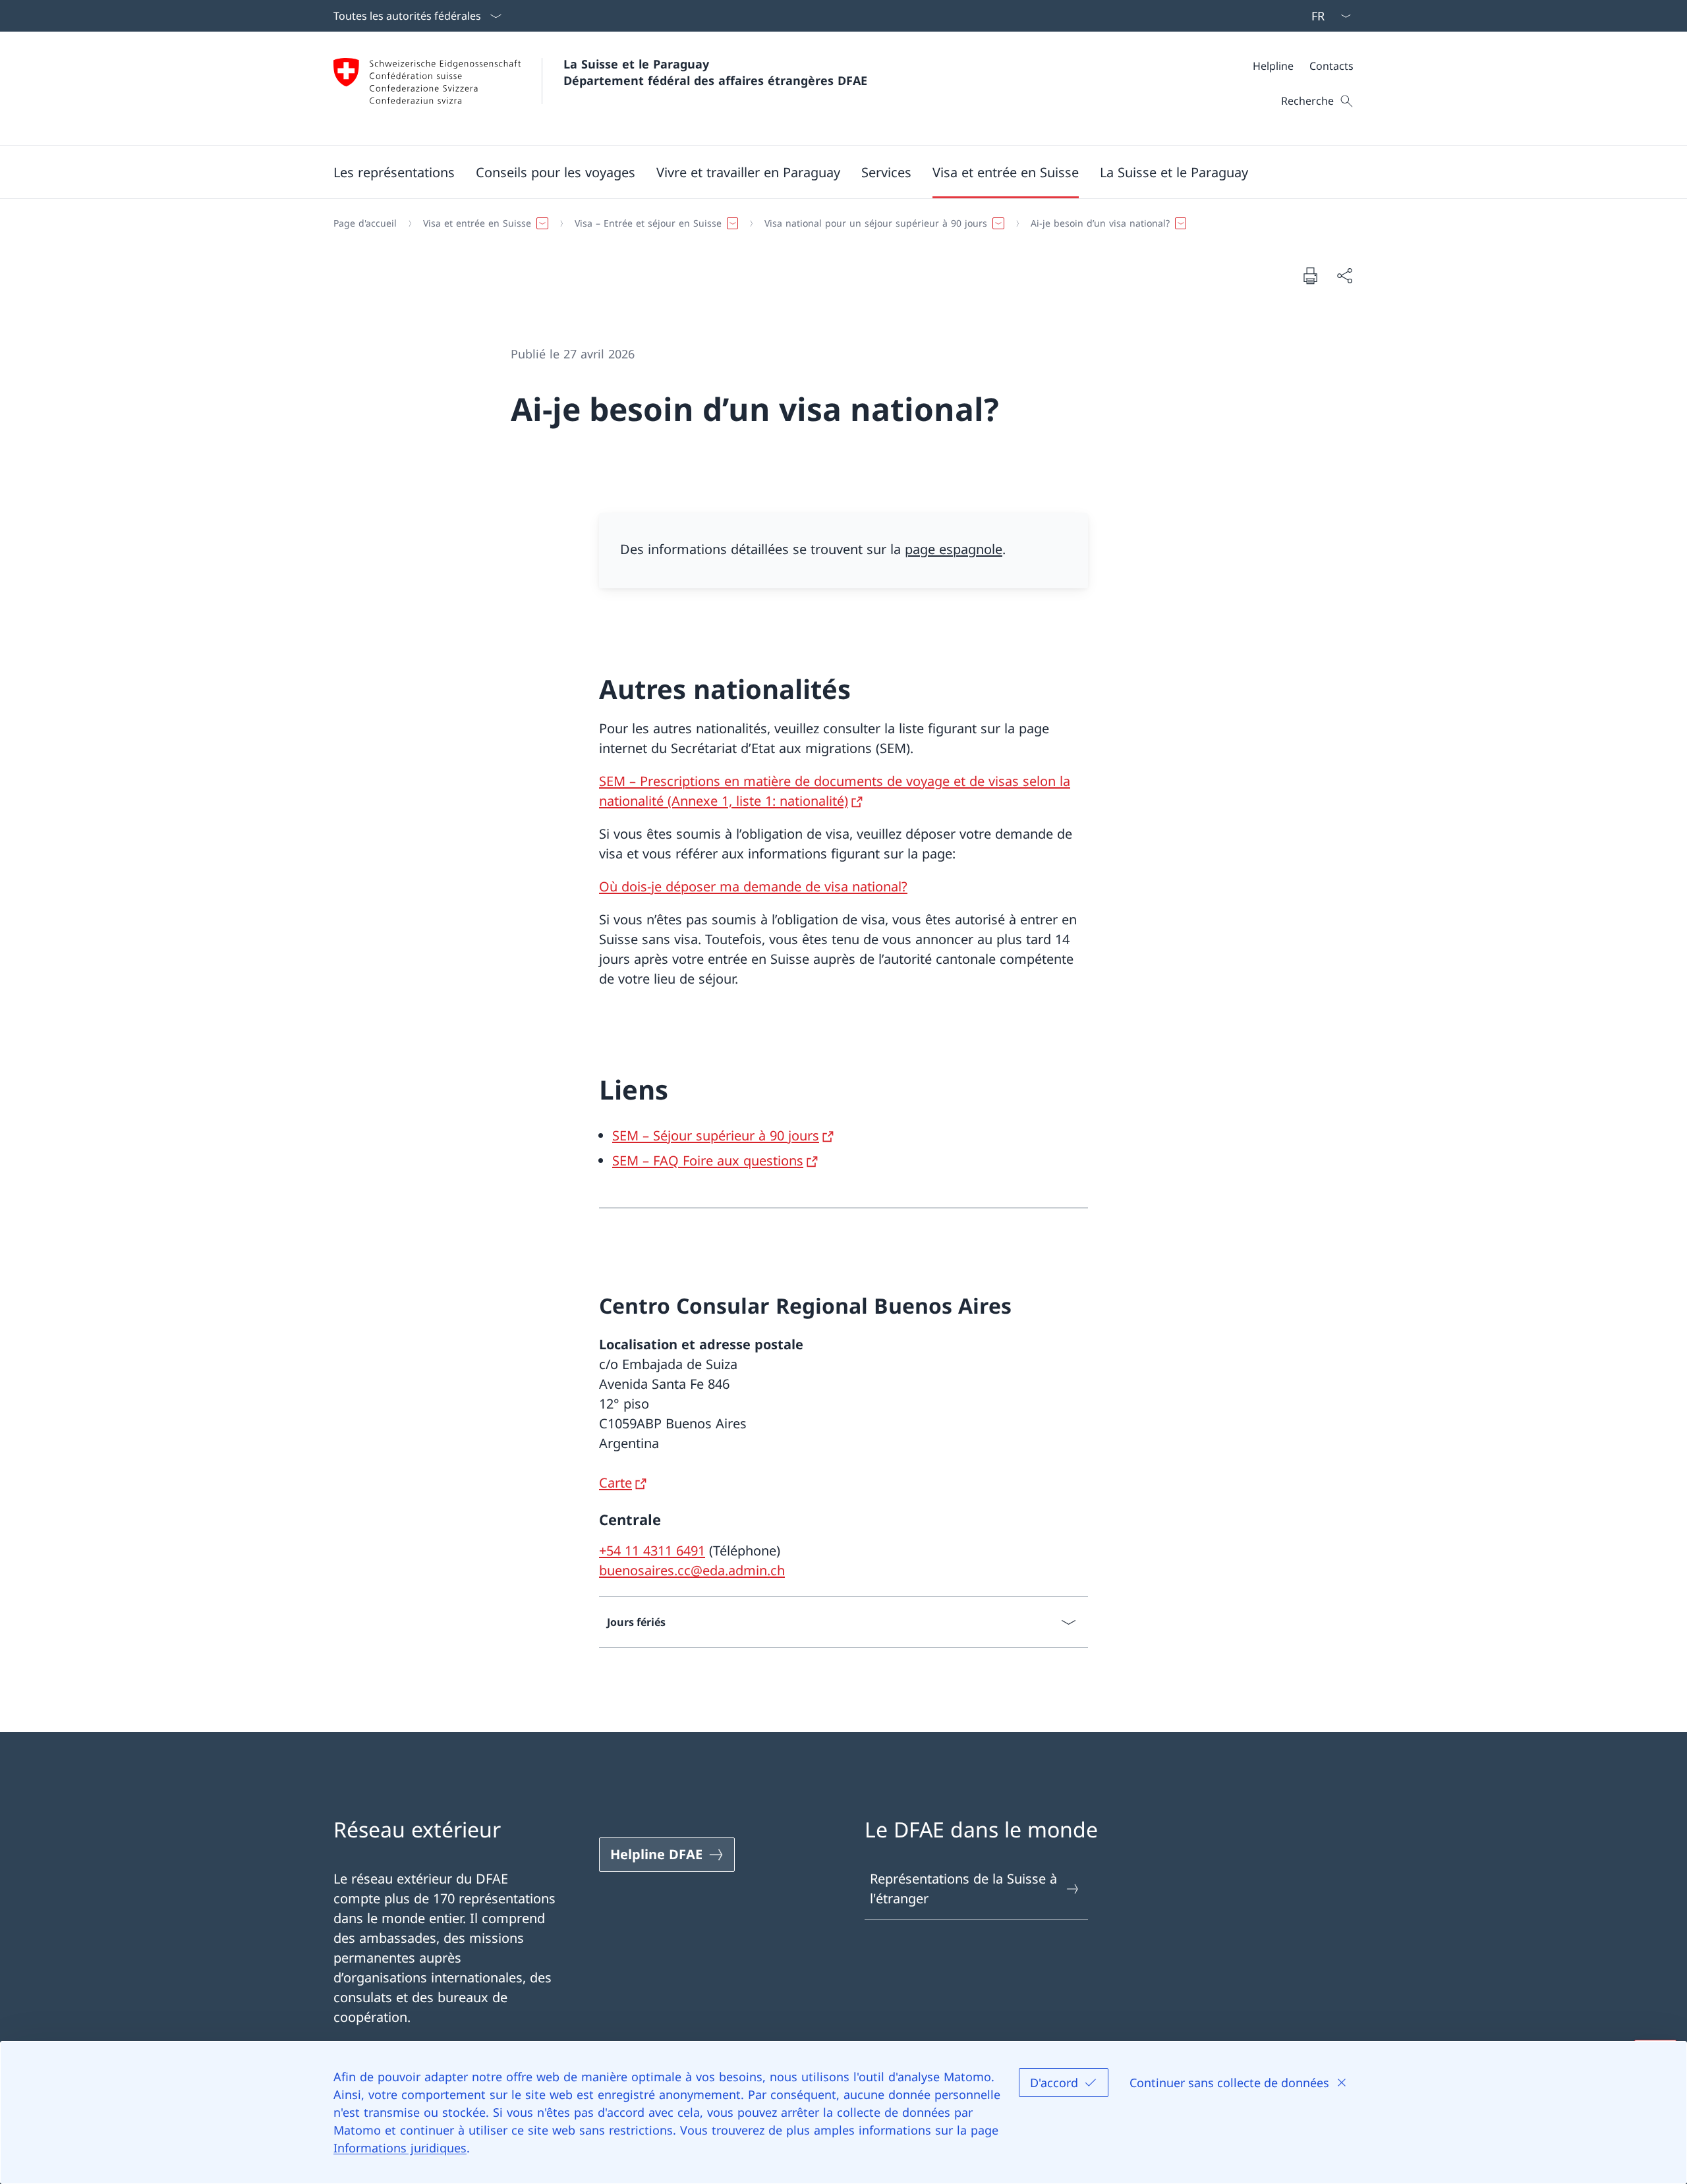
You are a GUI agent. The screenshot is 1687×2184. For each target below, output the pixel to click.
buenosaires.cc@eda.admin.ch (692, 1570)
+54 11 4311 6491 (652, 1551)
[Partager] (1344, 275)
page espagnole (954, 549)
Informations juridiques (400, 2148)
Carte (615, 1483)
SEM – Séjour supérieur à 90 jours (716, 1135)
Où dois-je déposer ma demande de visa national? (753, 886)
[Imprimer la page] (1310, 275)
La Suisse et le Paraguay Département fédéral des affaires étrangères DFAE (715, 72)
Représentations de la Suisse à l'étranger (963, 1889)
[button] (394, 172)
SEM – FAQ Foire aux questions (708, 1161)
